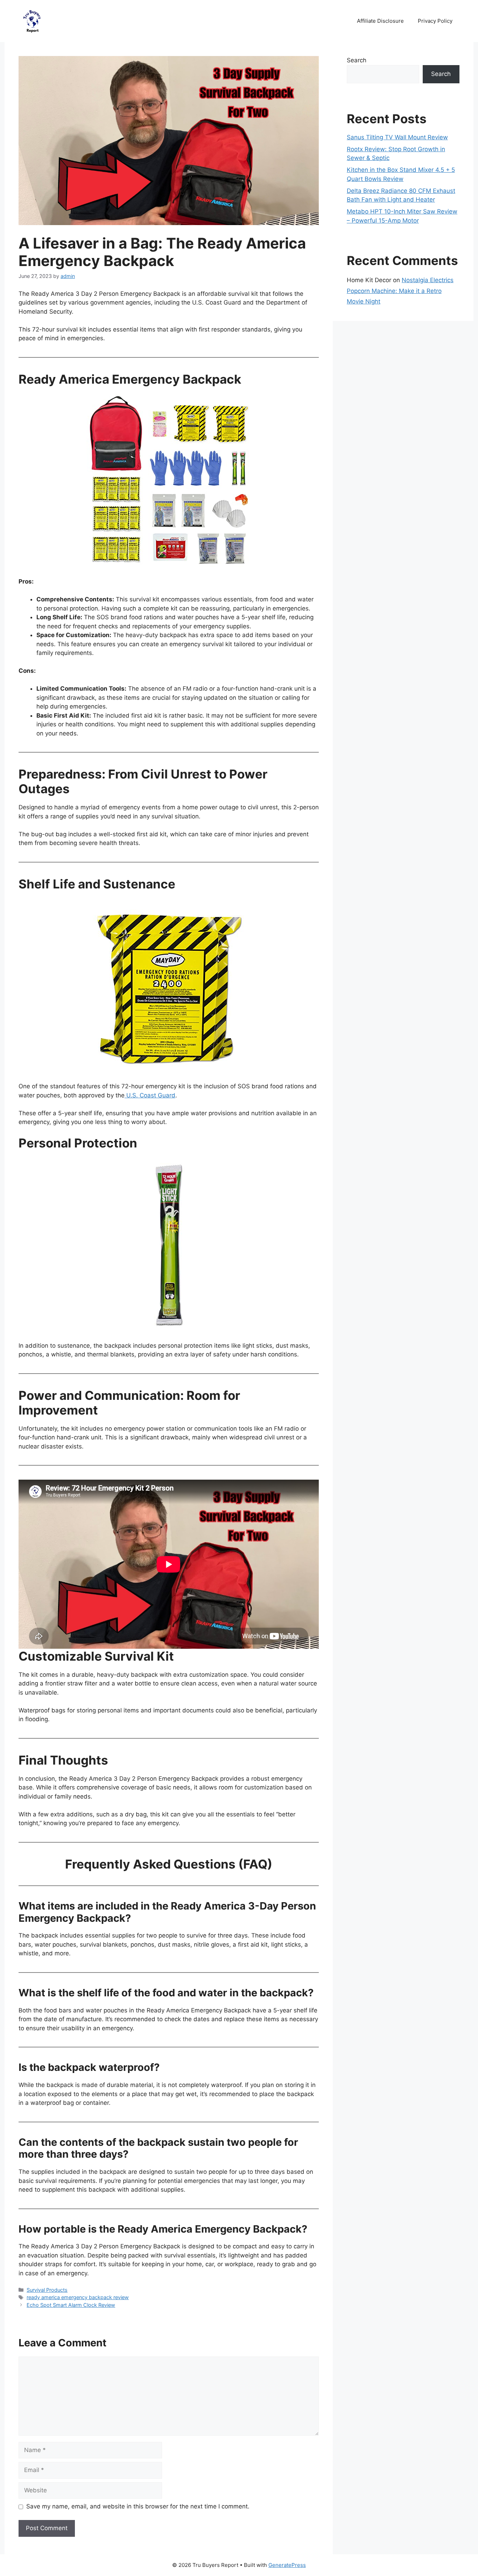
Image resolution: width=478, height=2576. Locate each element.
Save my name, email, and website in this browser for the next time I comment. (138, 2506)
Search (357, 60)
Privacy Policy (435, 21)
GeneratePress (287, 2565)
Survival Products (47, 2290)
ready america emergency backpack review (78, 2297)
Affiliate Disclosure (380, 21)
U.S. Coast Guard (150, 1095)
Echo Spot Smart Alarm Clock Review (71, 2305)
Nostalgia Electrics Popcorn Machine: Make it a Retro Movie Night (400, 291)
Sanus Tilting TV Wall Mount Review (397, 137)
